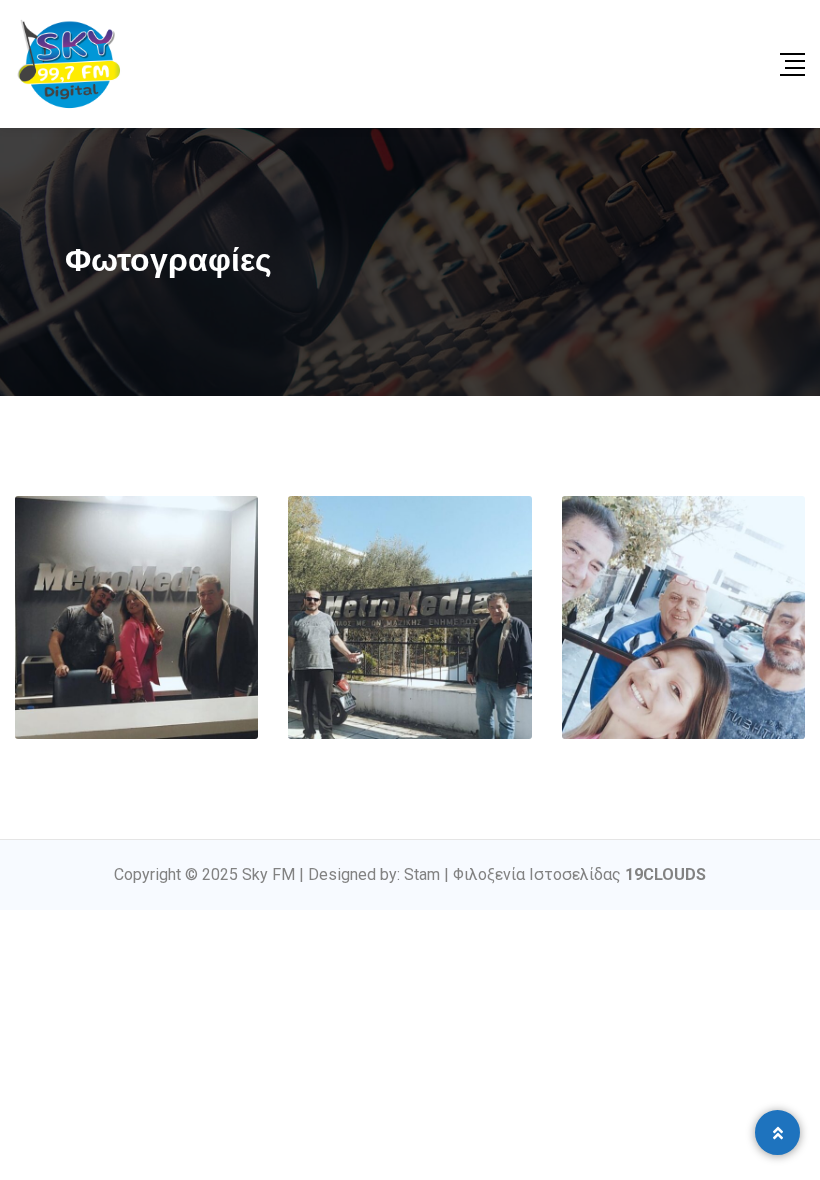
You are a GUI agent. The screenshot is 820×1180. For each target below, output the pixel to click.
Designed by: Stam (374, 874)
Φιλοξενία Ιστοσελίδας (579, 874)
